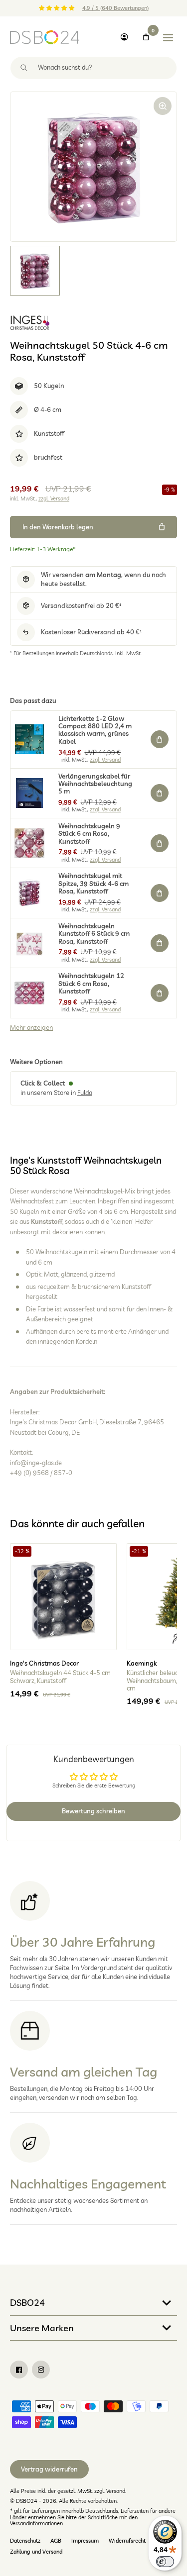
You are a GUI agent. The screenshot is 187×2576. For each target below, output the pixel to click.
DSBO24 (27, 2302)
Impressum (85, 2541)
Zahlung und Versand (36, 2552)
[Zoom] (163, 106)
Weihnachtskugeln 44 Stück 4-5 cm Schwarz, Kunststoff (60, 1677)
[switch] (165, 2562)
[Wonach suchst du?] (24, 68)
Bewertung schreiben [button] (93, 1811)
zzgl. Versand (54, 498)
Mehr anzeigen (31, 1028)
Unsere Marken (42, 2328)
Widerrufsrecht (127, 2541)
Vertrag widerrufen (49, 2469)
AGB (56, 2541)
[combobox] (93, 68)
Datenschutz (25, 2541)
